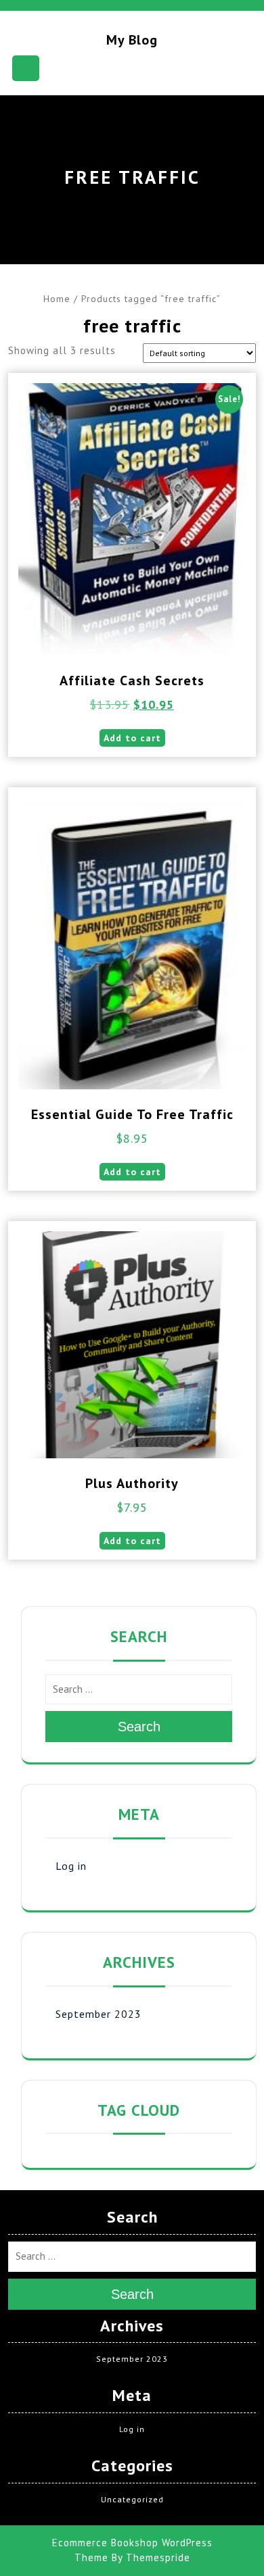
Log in (71, 1866)
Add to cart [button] (132, 738)
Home (57, 299)
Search (139, 1727)
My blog (132, 40)
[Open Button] (26, 68)
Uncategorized (132, 2499)
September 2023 (98, 2014)
